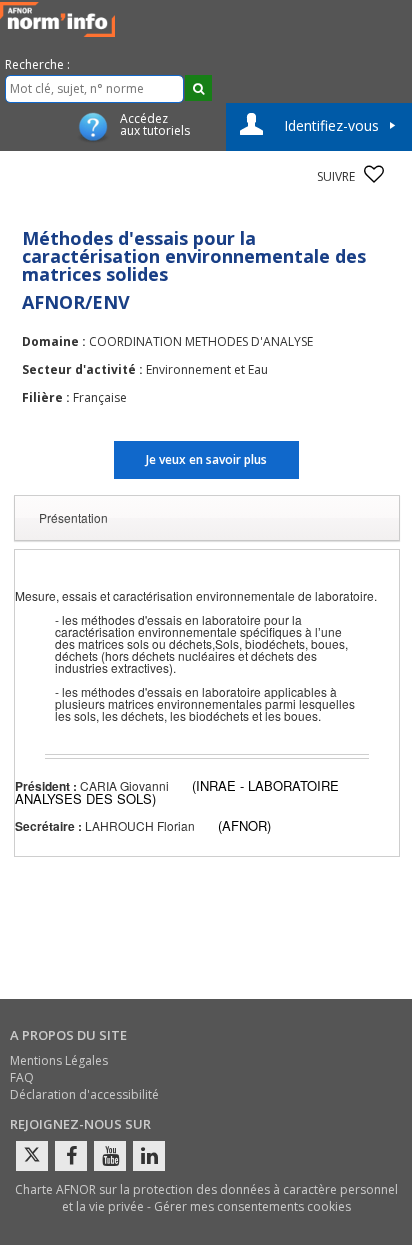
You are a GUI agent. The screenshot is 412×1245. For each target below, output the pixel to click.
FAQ (22, 1077)
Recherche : (37, 64)
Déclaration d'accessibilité (84, 1094)
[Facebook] (71, 1156)
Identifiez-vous (331, 125)
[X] (32, 1156)
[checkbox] (374, 174)
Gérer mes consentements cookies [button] (252, 1206)
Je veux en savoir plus (206, 459)
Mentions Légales (59, 1060)
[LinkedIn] (149, 1156)
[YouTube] (110, 1156)
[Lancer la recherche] (198, 88)
